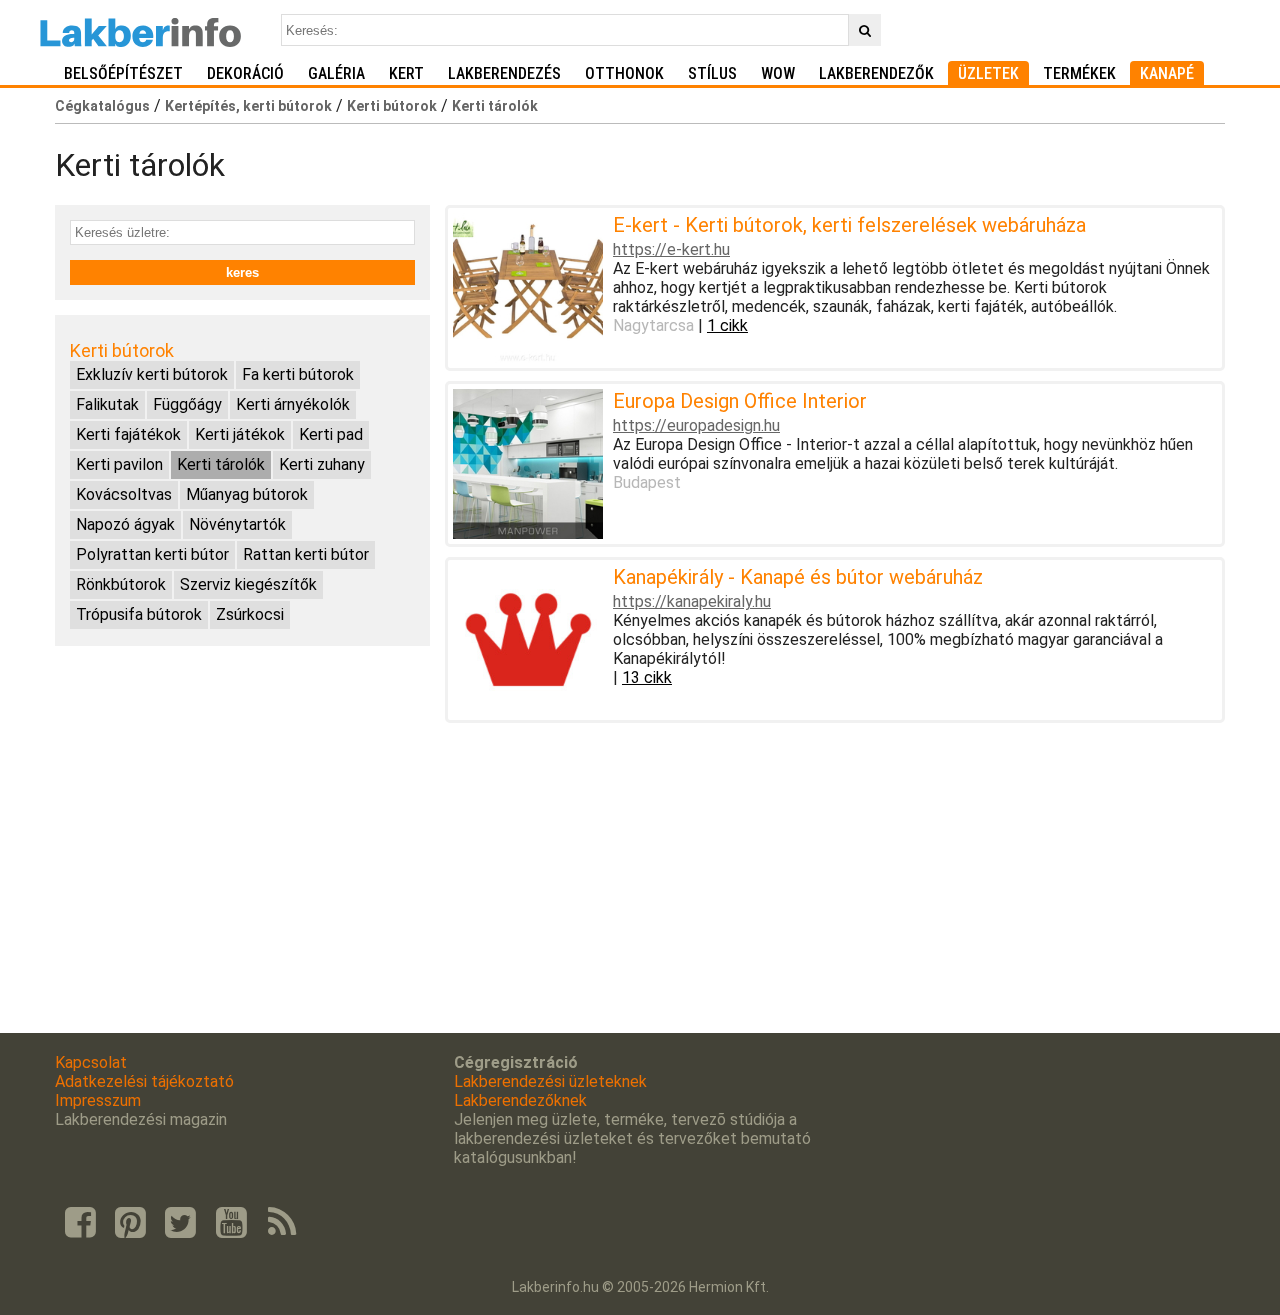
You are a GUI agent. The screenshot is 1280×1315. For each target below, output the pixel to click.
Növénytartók (237, 524)
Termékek (1079, 73)
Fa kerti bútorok (298, 374)
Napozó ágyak (125, 524)
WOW (778, 73)
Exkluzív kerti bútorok (152, 374)
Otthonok (624, 73)
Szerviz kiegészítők (248, 584)
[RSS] (282, 1223)
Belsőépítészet (123, 73)
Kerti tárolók (495, 106)
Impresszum (98, 1100)
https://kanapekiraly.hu (692, 601)
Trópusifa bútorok (139, 614)
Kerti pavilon (119, 464)
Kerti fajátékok (128, 434)
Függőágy (187, 404)
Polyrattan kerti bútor (152, 554)
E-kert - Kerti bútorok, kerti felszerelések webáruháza (849, 225)
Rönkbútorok (121, 584)
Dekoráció (245, 73)
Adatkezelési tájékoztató (144, 1081)
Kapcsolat (91, 1062)
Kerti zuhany (322, 464)
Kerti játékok (240, 434)
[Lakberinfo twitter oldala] (181, 1223)
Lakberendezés (504, 73)
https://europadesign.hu (696, 425)
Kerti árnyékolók (293, 404)
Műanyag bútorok (247, 494)
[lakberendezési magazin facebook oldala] (80, 1223)
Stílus (712, 73)
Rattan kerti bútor (306, 554)
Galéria (336, 73)
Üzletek (988, 73)
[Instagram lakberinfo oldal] (130, 1223)
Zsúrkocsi (250, 614)
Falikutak (107, 404)
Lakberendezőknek (520, 1100)
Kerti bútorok (392, 106)
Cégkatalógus (102, 106)
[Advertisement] (242, 801)
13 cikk (647, 677)
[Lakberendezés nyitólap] (140, 30)
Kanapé (1167, 73)
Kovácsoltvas (124, 494)
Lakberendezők (876, 73)
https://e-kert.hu (671, 249)
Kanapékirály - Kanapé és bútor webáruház (798, 577)
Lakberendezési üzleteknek (550, 1081)
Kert (406, 73)
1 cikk (727, 325)
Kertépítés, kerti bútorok (248, 106)
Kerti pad (331, 434)
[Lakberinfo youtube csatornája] (231, 1223)
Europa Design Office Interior (740, 401)
